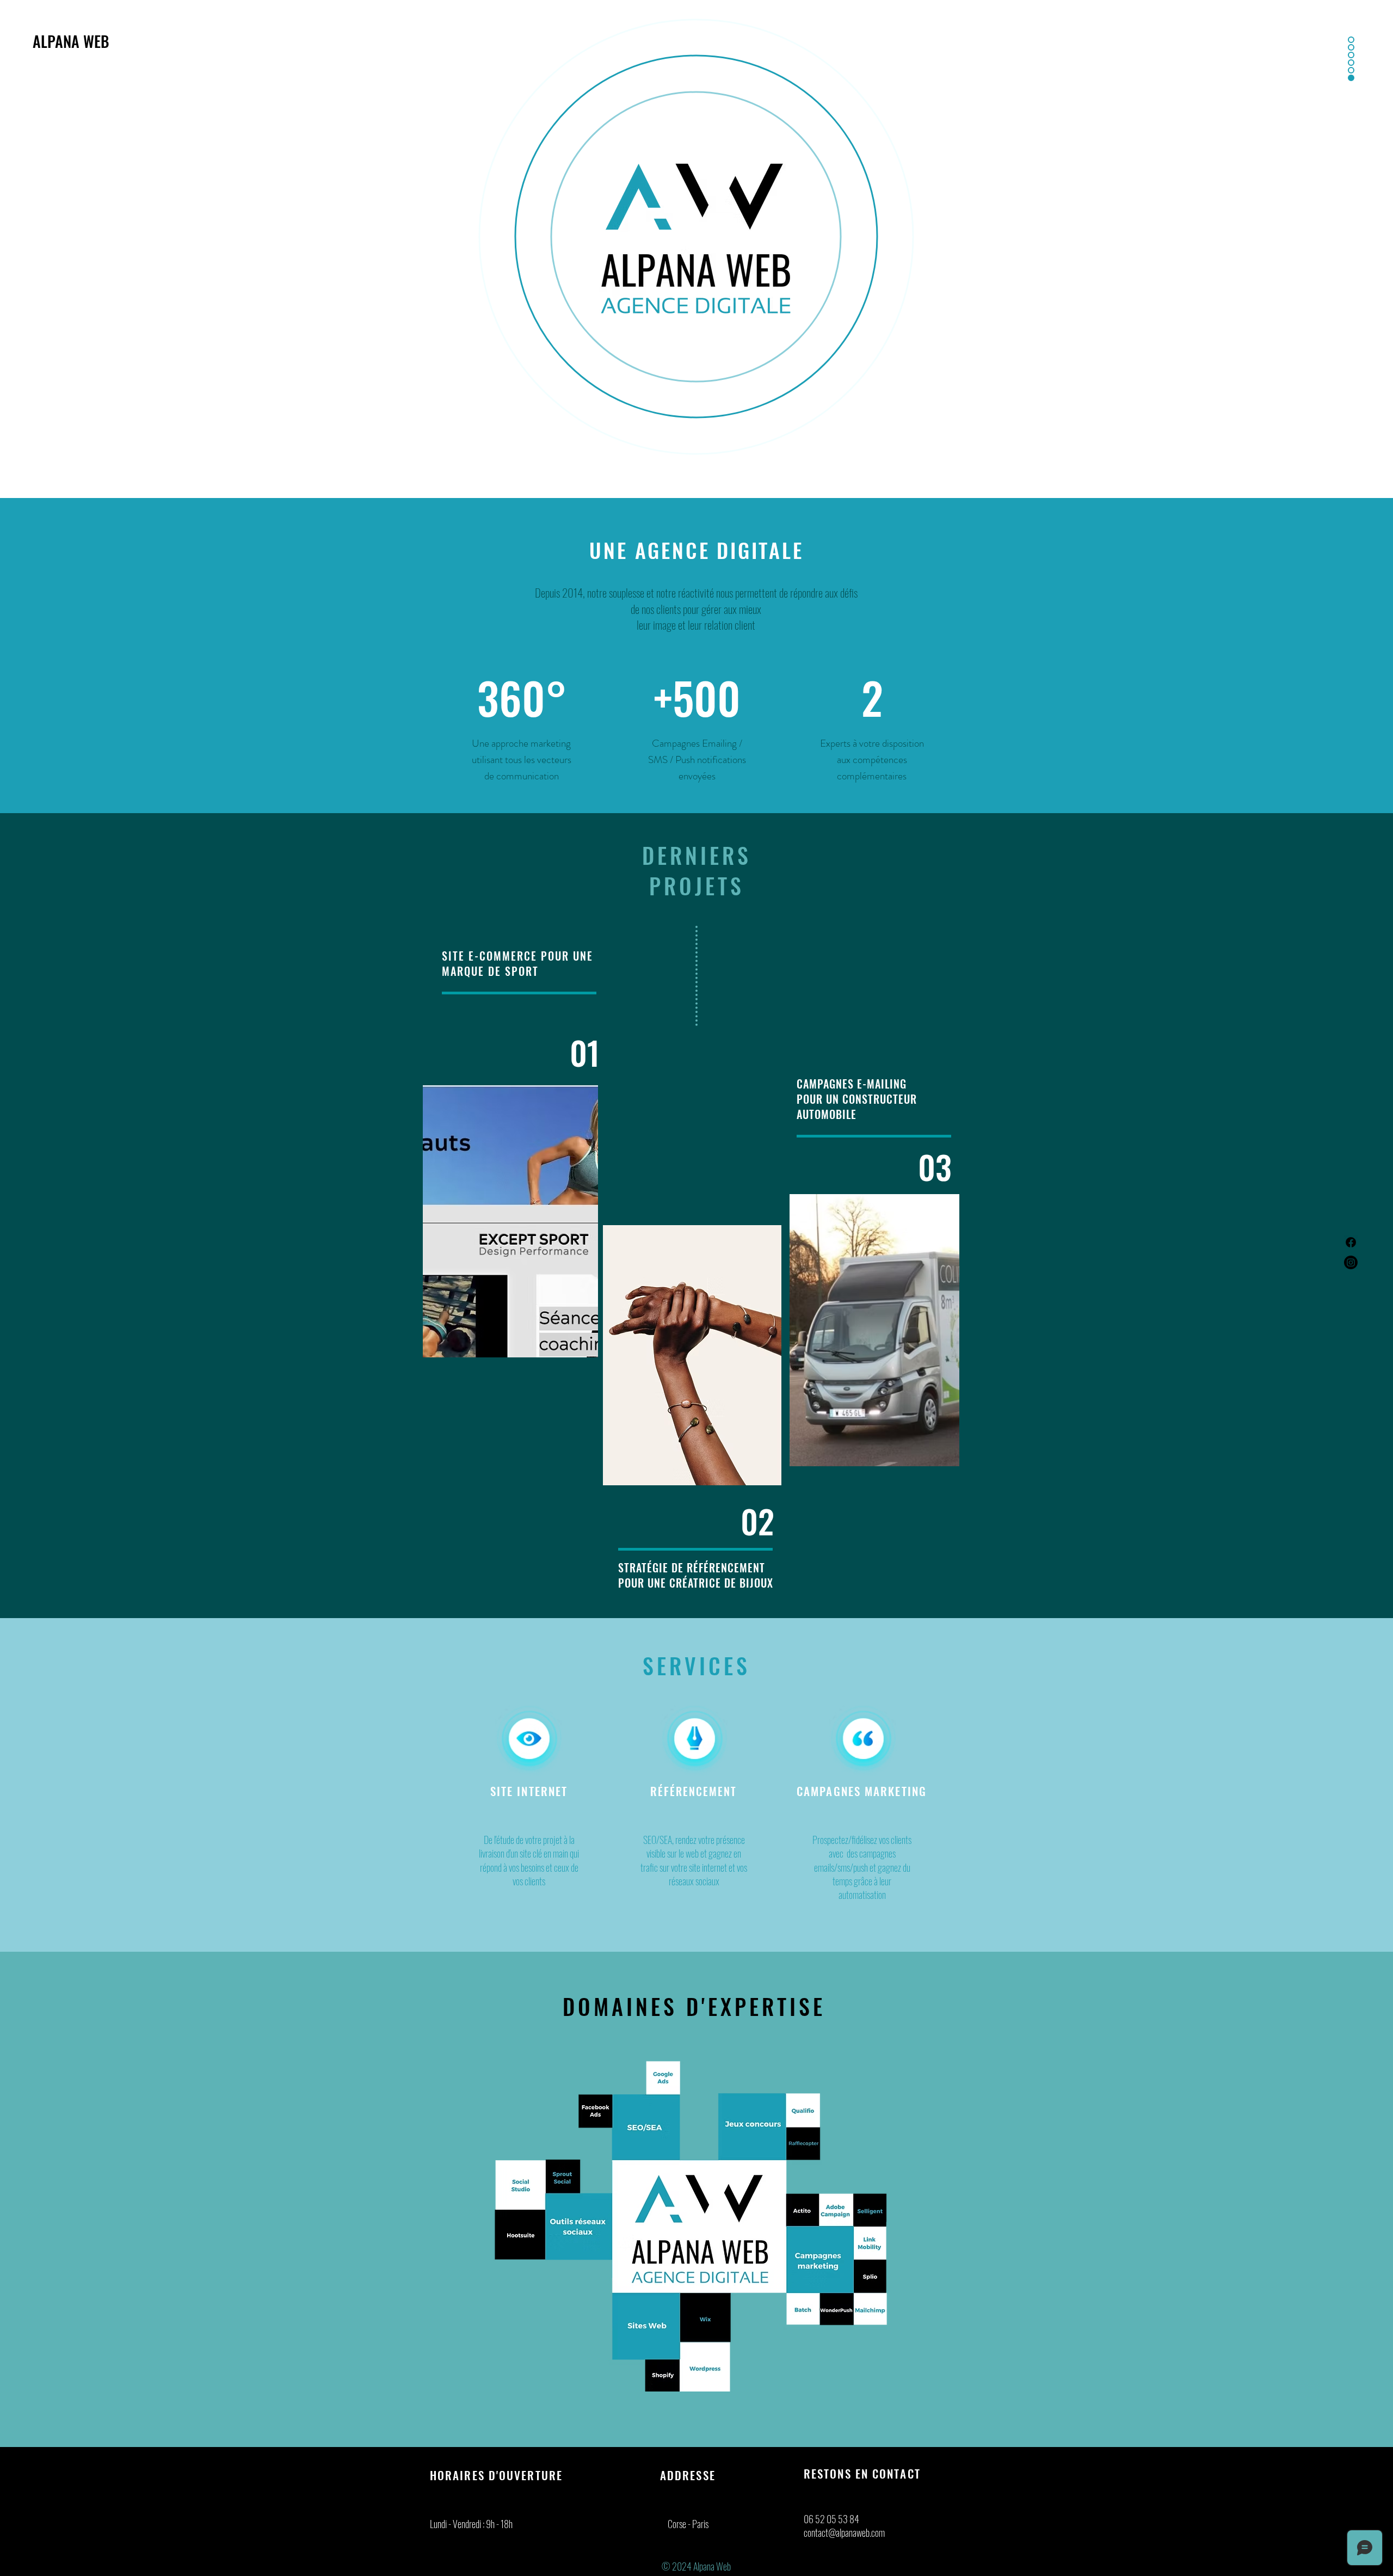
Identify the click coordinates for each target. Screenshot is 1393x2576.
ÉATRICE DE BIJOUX (728, 1583)
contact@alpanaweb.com (844, 2532)
